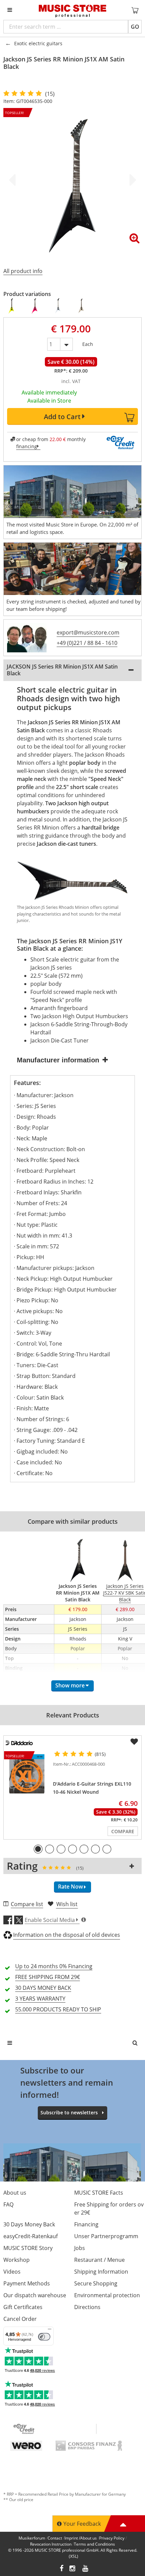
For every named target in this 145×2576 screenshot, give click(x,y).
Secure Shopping (96, 2283)
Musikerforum (32, 2538)
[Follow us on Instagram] (73, 2569)
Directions (87, 2307)
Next (132, 180)
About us (15, 2193)
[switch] (44, 2337)
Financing (86, 2224)
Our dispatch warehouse (35, 2295)
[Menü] (50, 2331)
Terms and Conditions (94, 2544)
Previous (13, 180)
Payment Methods (27, 2283)
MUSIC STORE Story (28, 2248)
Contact (55, 2538)
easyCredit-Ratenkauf (31, 2236)
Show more (70, 1685)
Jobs (80, 2248)
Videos (12, 2272)
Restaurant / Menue (99, 2260)
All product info (23, 271)
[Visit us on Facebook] (62, 2569)
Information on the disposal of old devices (67, 1935)
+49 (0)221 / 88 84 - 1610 (87, 643)
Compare (123, 1831)
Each (88, 343)
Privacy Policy (112, 2538)
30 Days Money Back (29, 2224)
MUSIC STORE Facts (99, 2193)
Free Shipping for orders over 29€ (109, 2208)
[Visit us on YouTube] (86, 2569)
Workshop (17, 2260)
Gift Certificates (23, 2307)
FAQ (8, 2204)
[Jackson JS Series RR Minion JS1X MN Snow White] (58, 306)
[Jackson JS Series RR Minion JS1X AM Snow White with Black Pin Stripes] (81, 306)
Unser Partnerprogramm (106, 2236)
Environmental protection (107, 2295)
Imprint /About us (81, 2538)
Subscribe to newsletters (69, 2112)
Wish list (67, 1904)
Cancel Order (20, 2319)
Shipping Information (101, 2272)
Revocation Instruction (51, 2544)
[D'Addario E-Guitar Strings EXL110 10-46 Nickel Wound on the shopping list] (134, 1742)
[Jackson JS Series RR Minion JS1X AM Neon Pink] (35, 306)
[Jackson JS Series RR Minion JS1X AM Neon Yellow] (12, 306)
